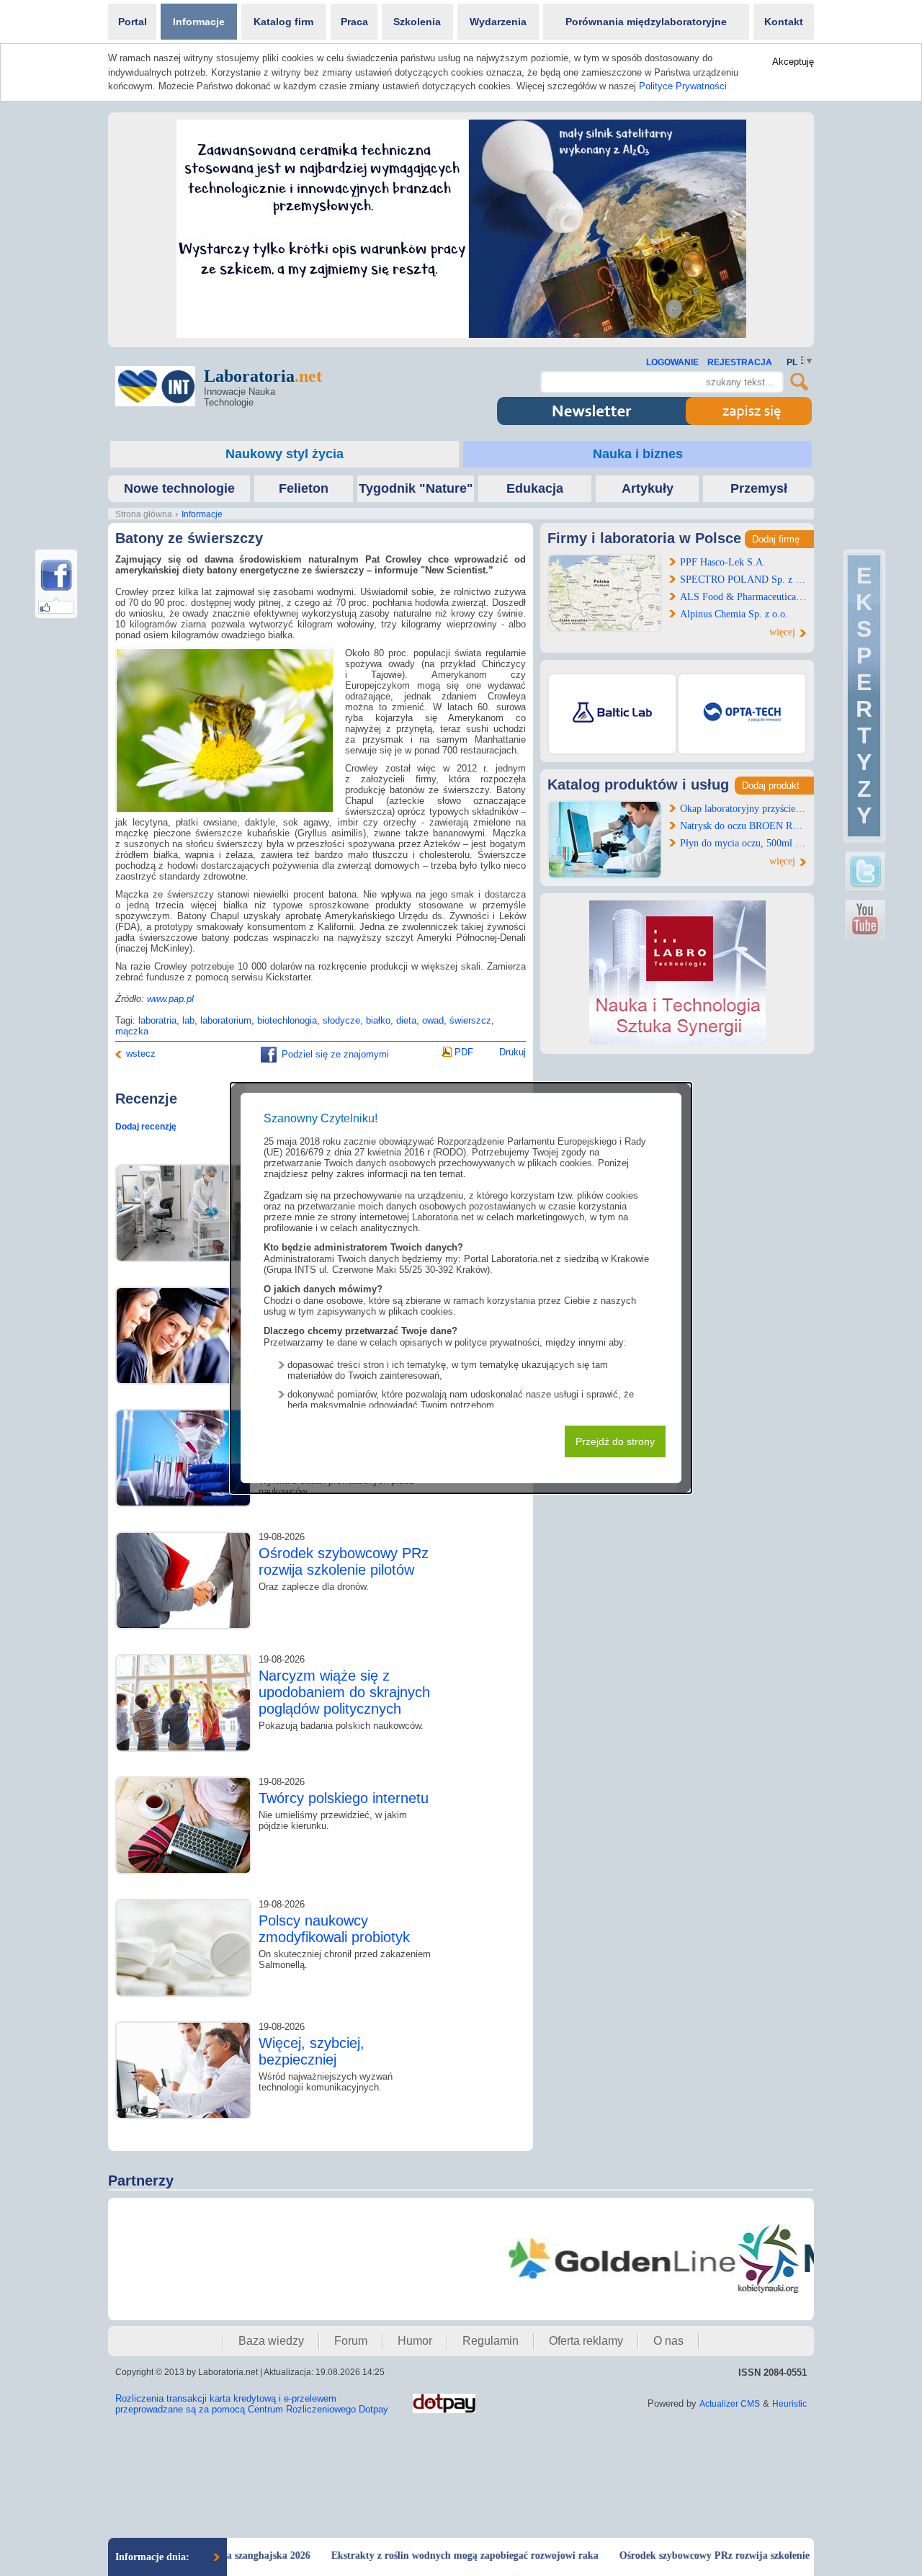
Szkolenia (417, 22)
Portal (133, 22)
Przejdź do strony (615, 1441)
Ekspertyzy (864, 696)
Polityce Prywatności (683, 86)
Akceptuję (793, 62)
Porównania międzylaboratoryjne (646, 22)
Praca (354, 22)
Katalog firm (283, 22)
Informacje (199, 22)
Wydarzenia (498, 22)
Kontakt (784, 22)
